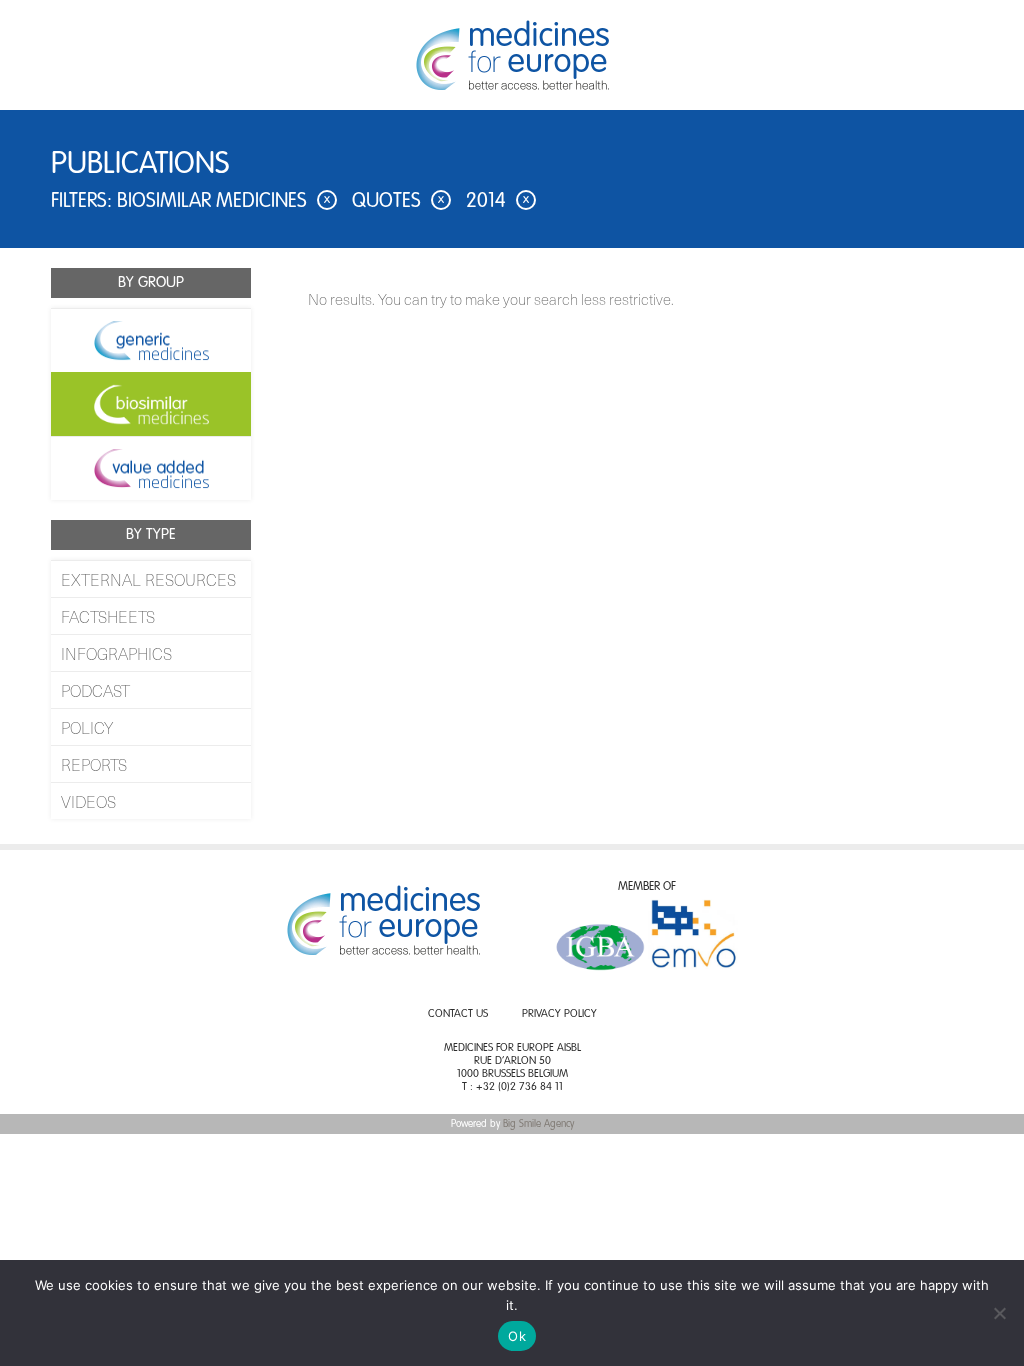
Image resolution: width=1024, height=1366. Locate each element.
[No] (999, 1313)
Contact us (458, 1014)
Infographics (116, 653)
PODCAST (95, 690)
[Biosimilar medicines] (151, 404)
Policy (87, 727)
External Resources (148, 579)
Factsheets (108, 616)
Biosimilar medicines (223, 202)
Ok (517, 1336)
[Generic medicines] (151, 340)
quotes (398, 202)
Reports (94, 764)
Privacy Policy (559, 1014)
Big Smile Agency (538, 1124)
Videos (88, 801)
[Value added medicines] (151, 468)
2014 (497, 202)
